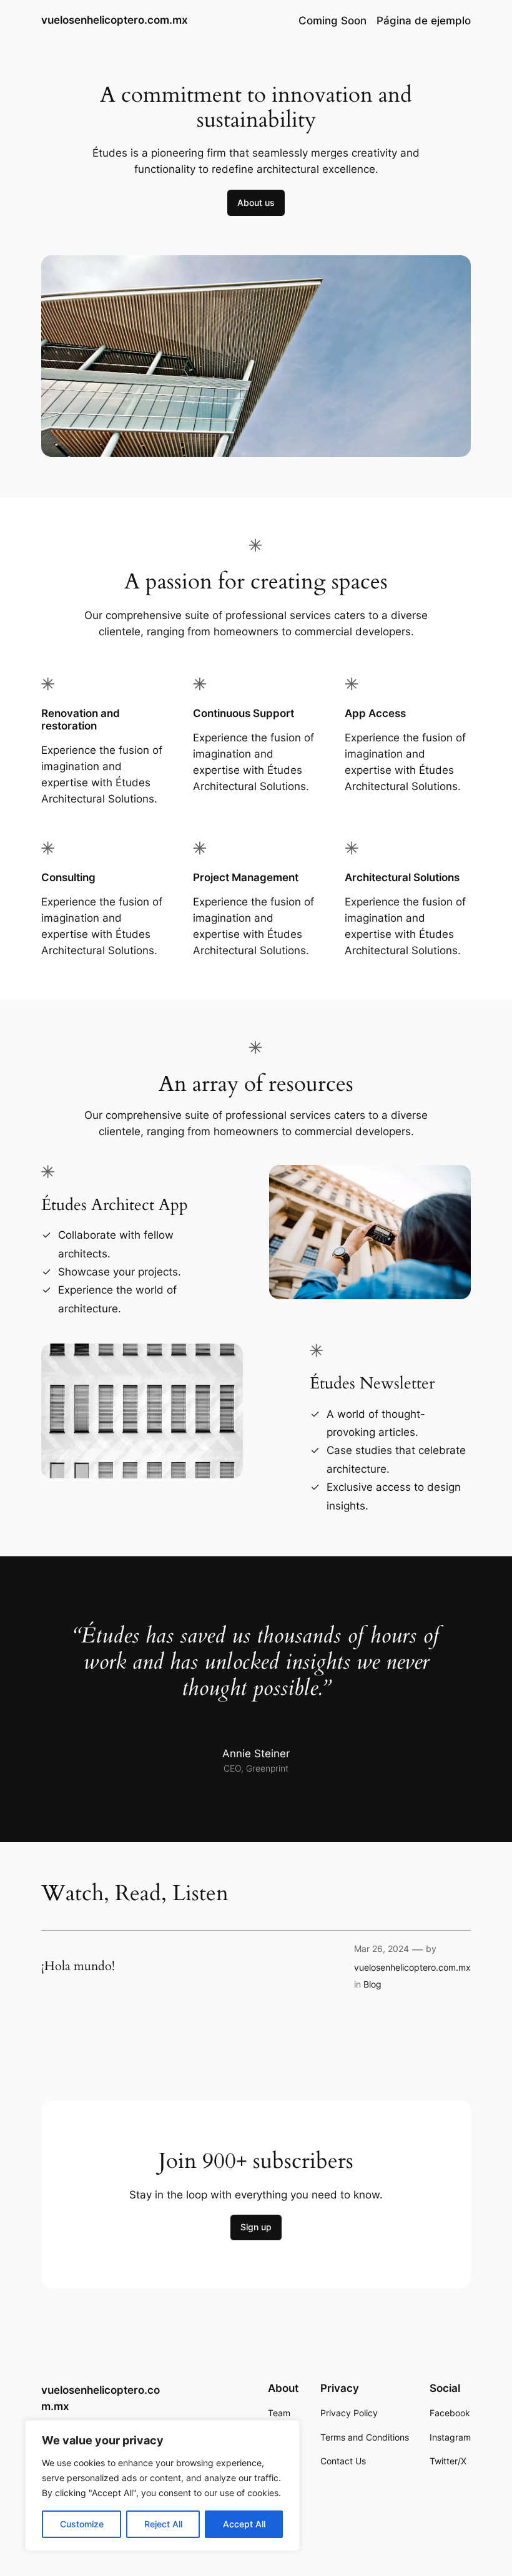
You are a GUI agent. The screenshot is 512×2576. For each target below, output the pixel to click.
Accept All (244, 2524)
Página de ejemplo (424, 21)
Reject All (163, 2524)
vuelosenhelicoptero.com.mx (115, 20)
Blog (372, 1984)
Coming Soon (332, 21)
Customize (82, 2524)
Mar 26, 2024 (382, 1949)
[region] (162, 2486)
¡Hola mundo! (78, 1966)
